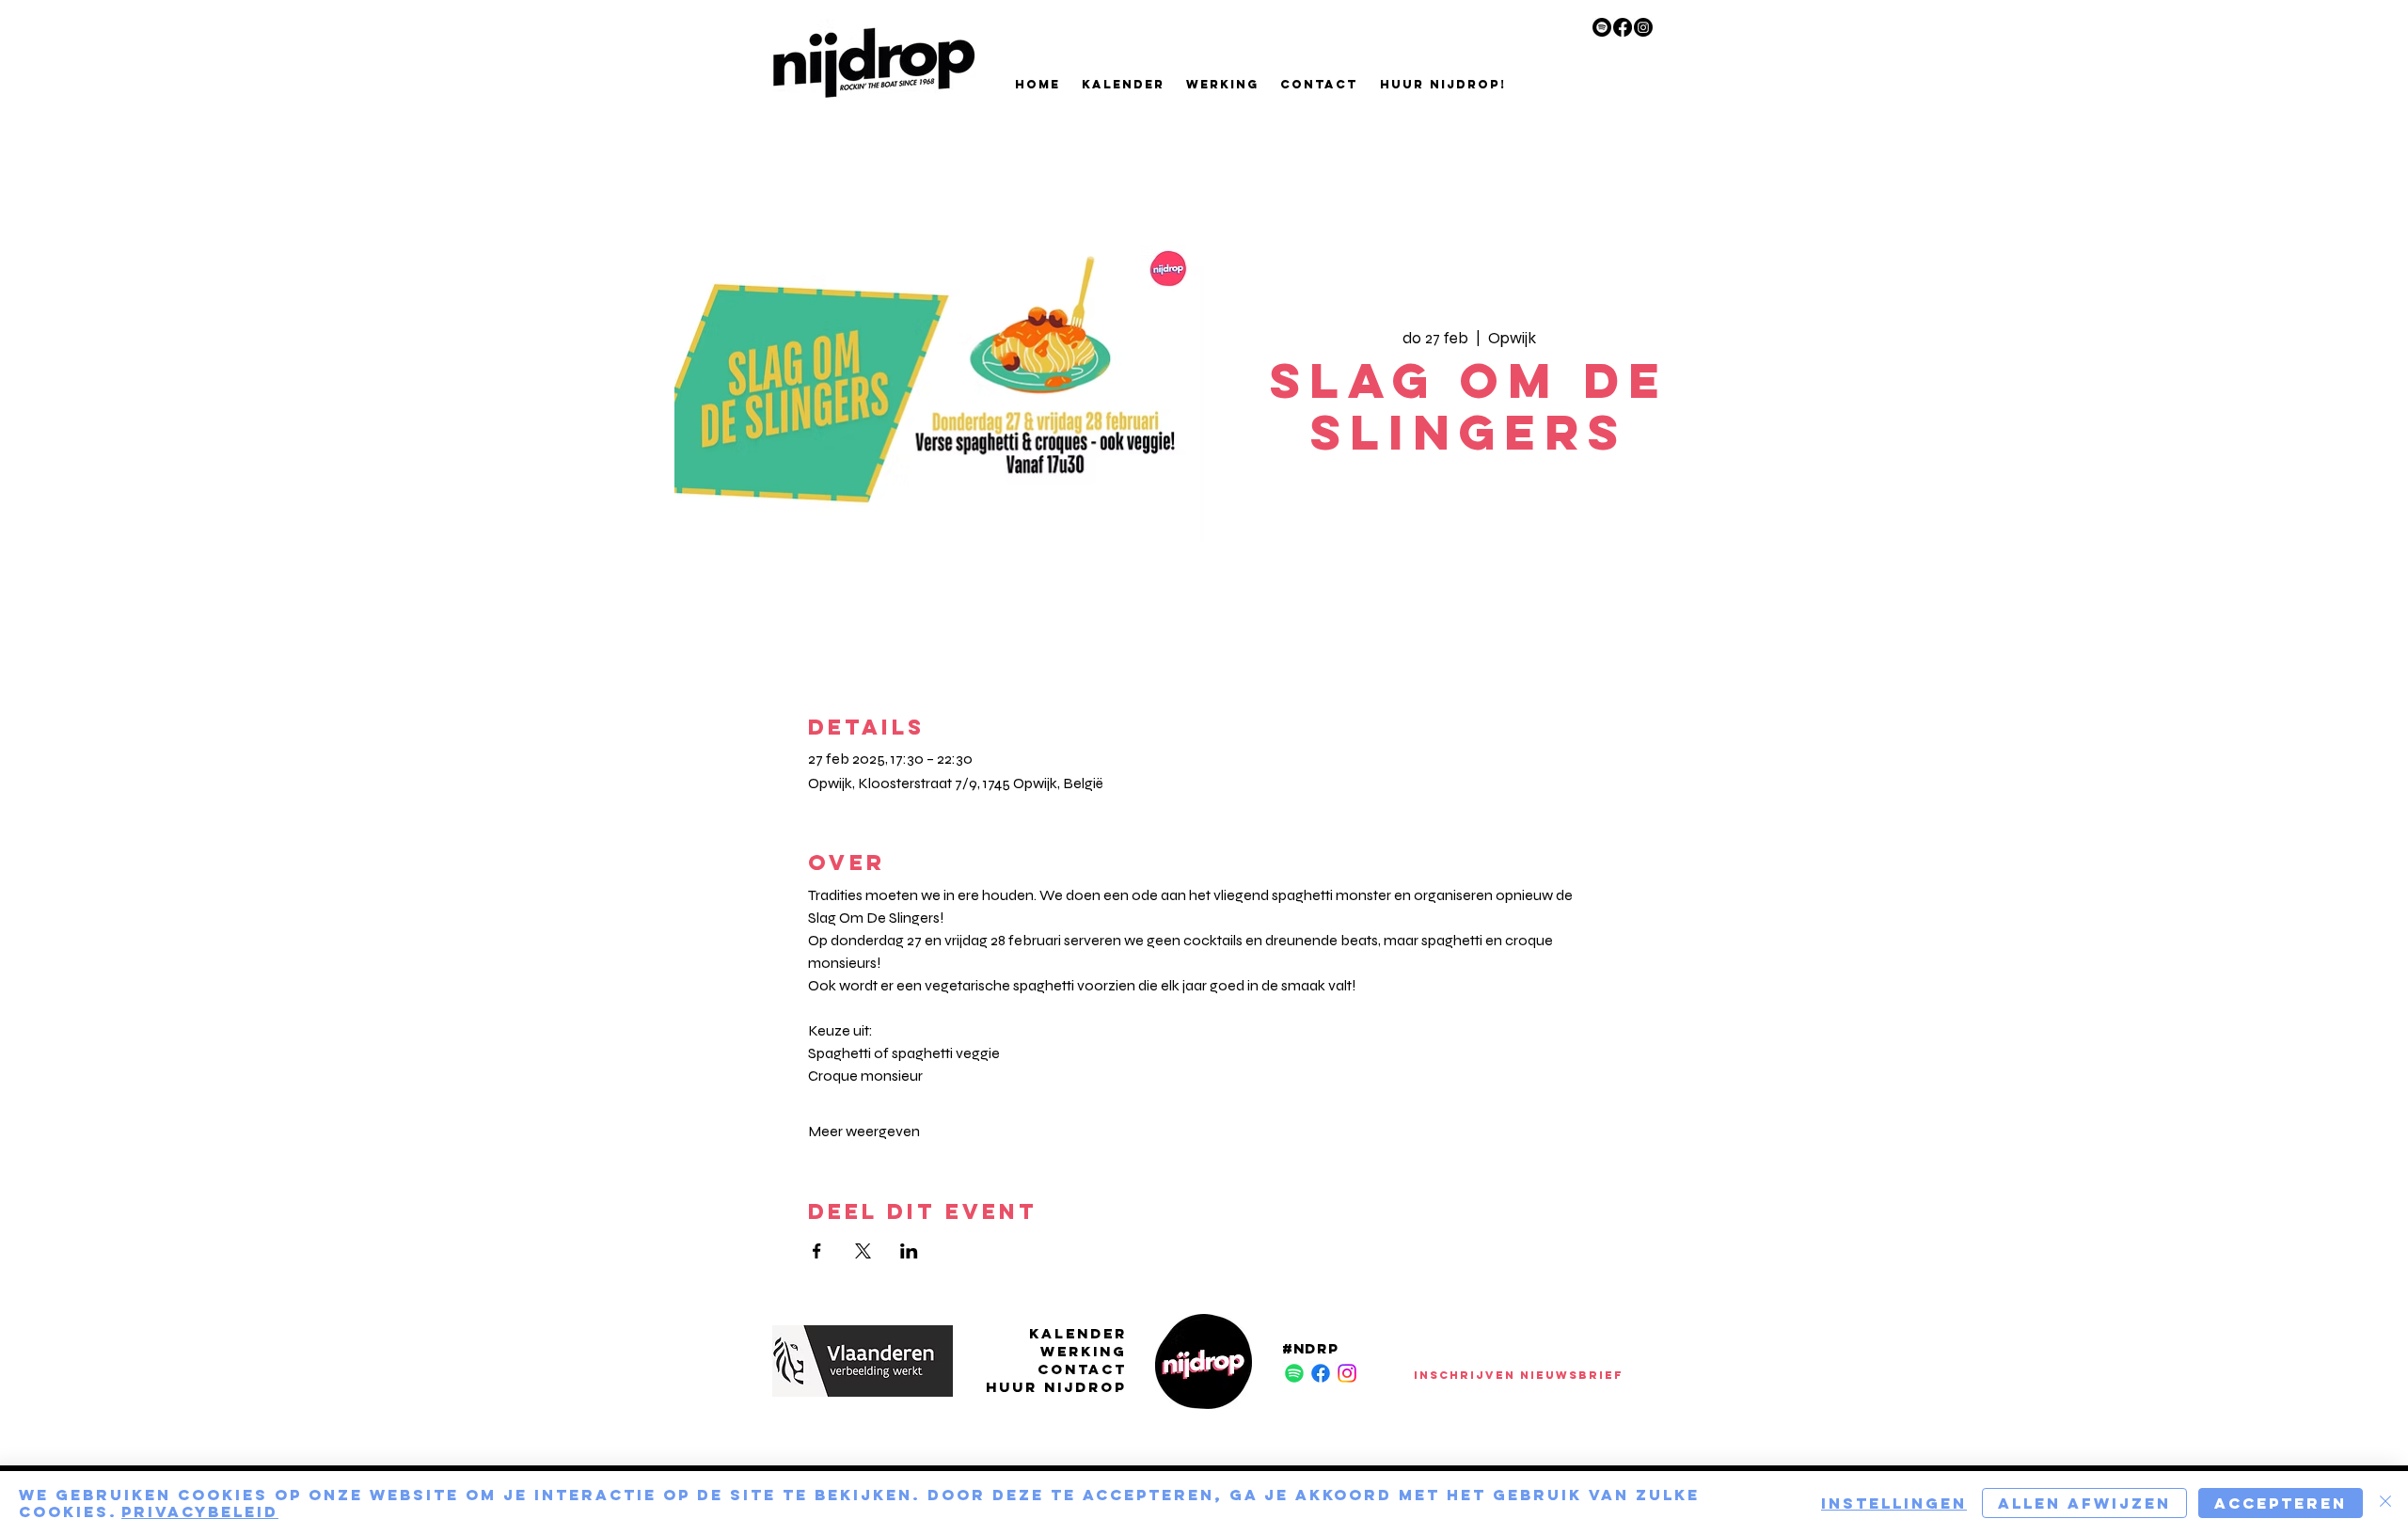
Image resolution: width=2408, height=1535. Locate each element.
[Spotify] (1602, 27)
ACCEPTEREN (2281, 1503)
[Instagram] (1643, 27)
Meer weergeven (864, 1131)
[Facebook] (1623, 27)
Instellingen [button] (1894, 1503)
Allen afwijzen (2084, 1503)
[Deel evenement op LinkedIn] (909, 1251)
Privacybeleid (200, 1511)
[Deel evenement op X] (863, 1251)
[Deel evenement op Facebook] (817, 1251)
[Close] (2385, 1503)
